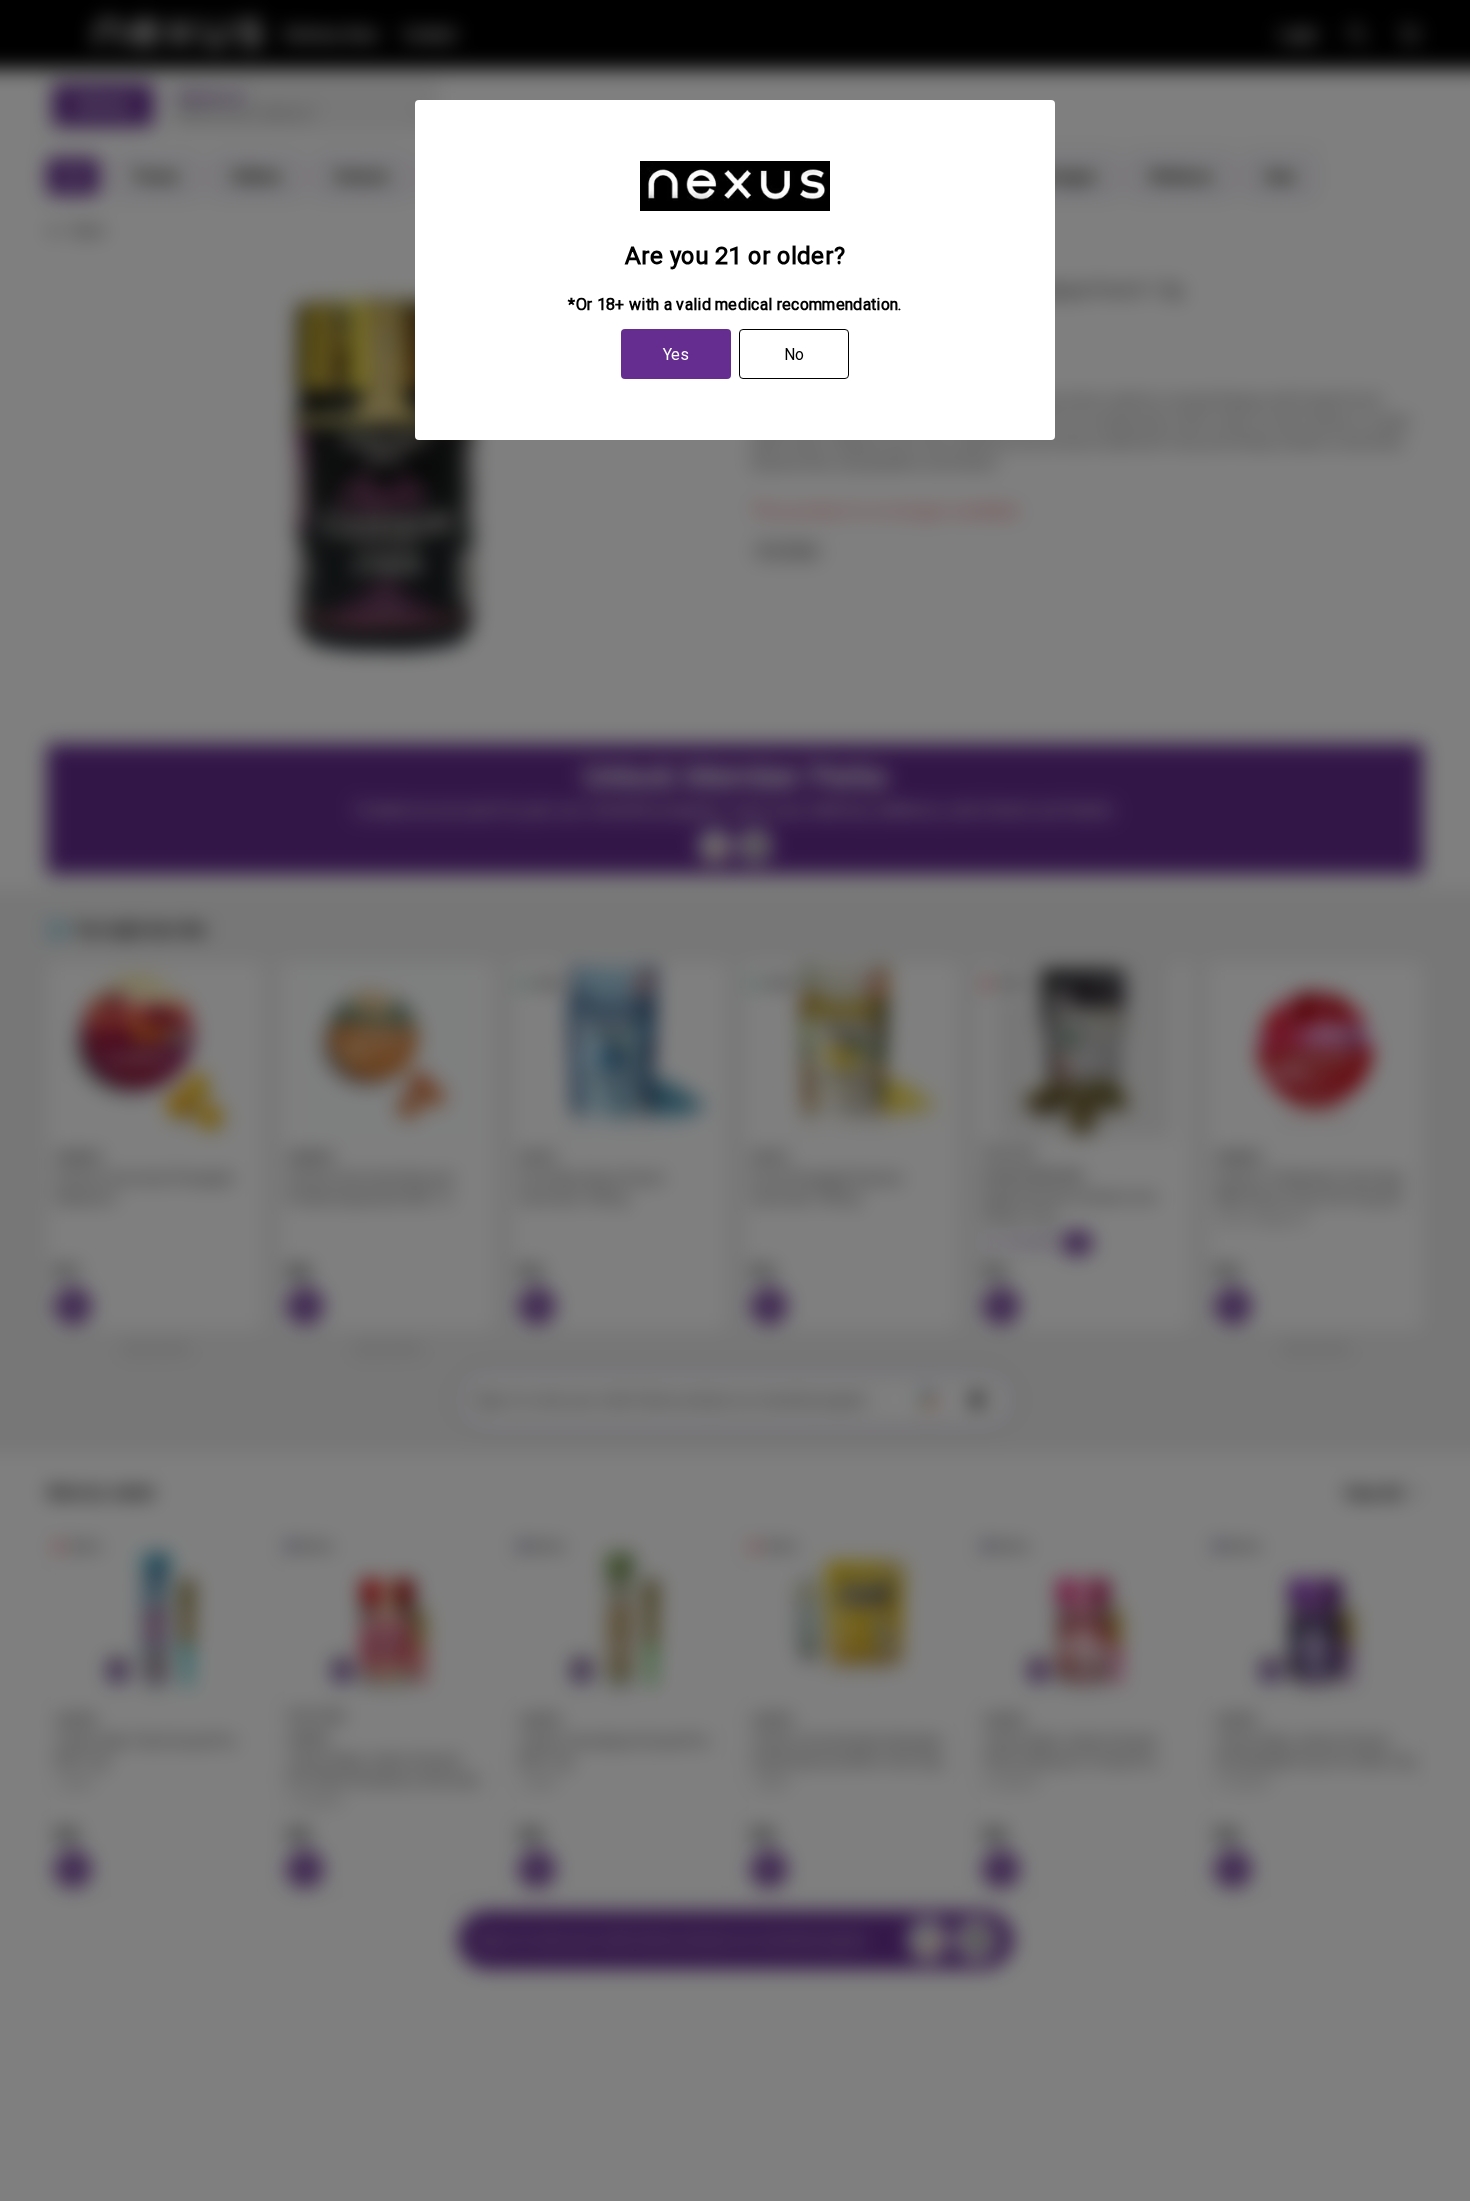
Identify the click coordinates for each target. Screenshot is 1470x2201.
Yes (676, 354)
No (794, 354)
